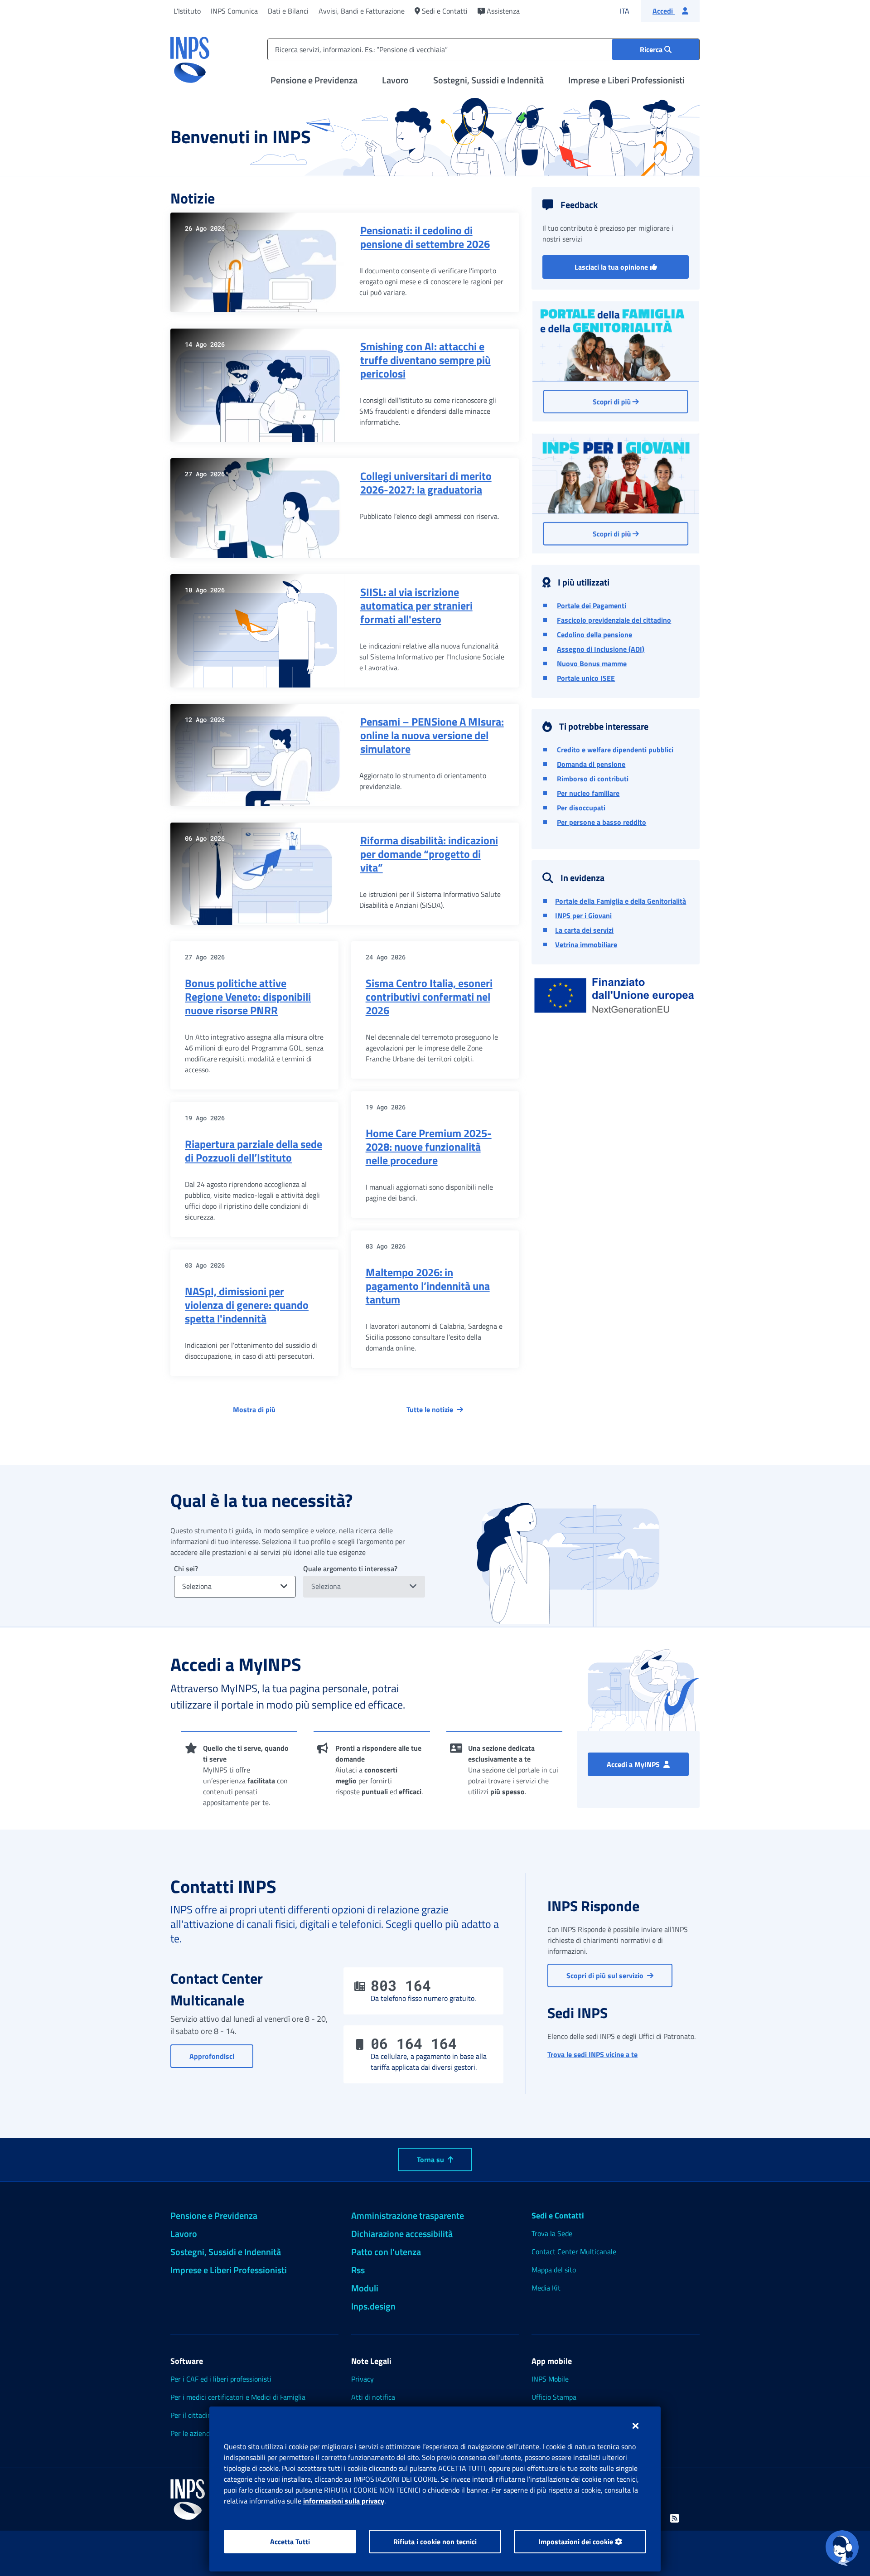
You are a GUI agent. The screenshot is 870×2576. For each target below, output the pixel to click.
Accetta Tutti (290, 2542)
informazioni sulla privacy (344, 2501)
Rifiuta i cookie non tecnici (435, 2542)
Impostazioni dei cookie (577, 2542)
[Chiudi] (636, 2426)
